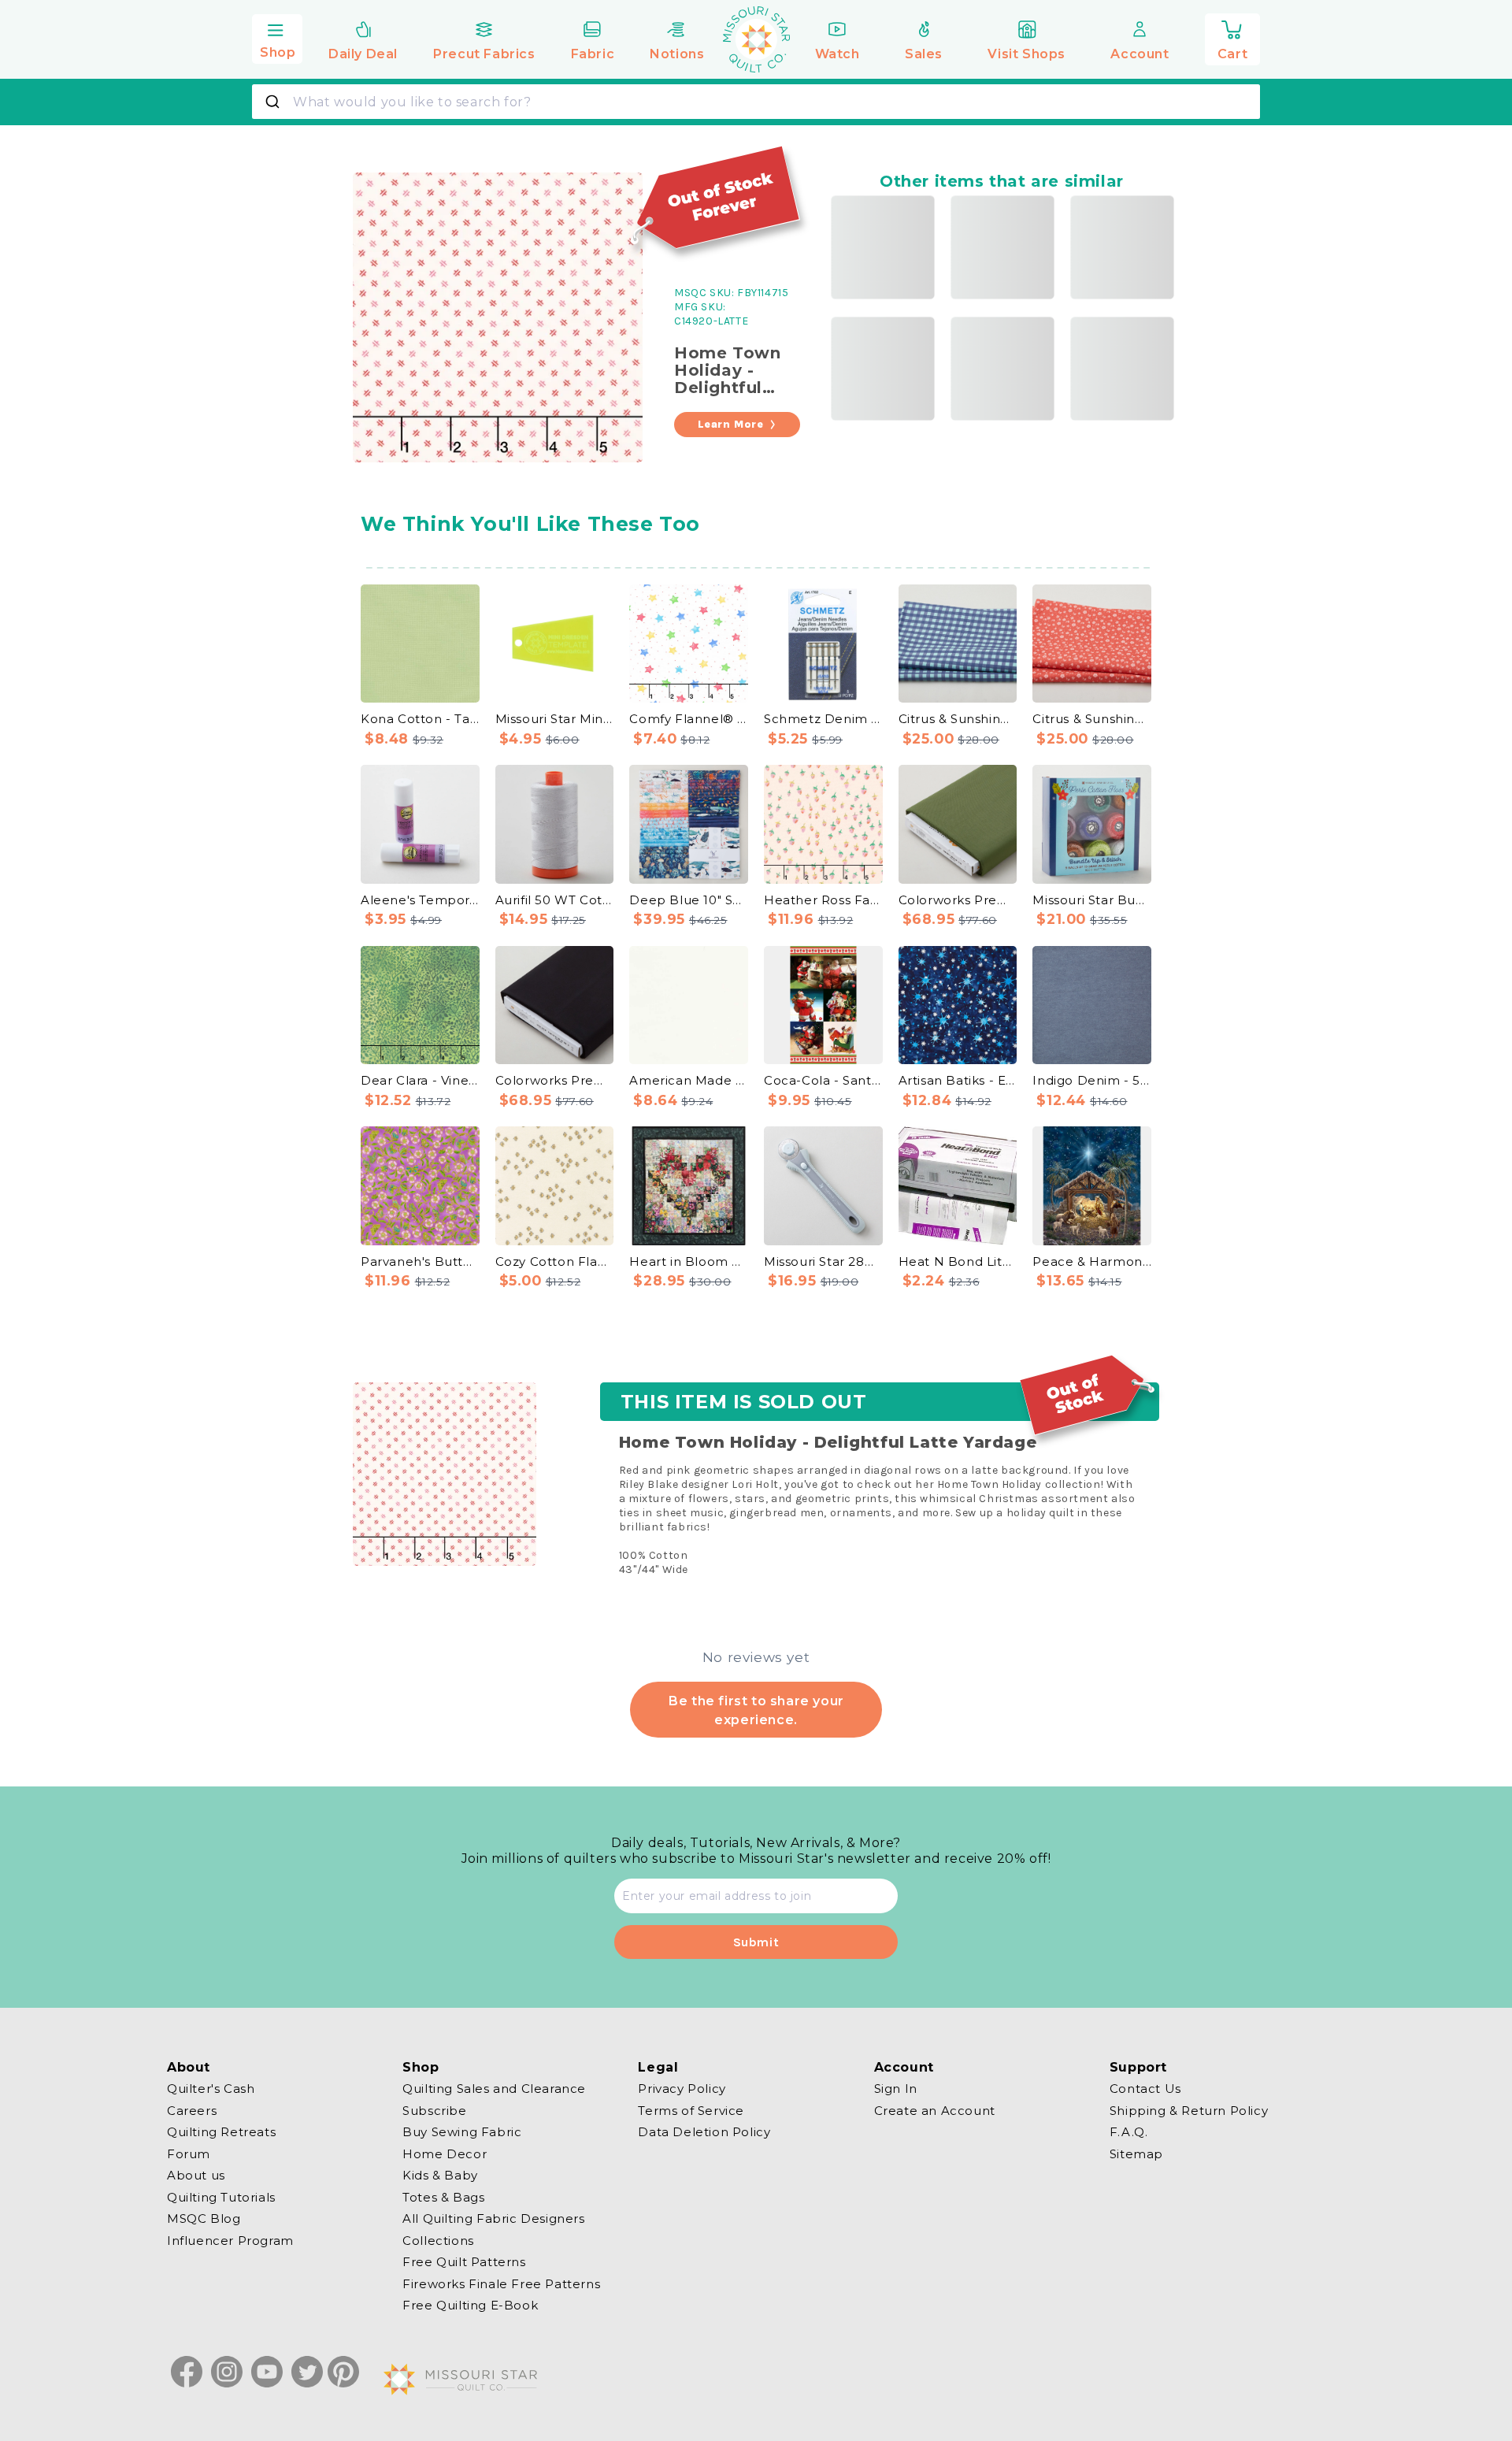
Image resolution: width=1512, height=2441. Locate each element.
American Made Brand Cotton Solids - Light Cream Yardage (689, 1080)
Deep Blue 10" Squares (689, 900)
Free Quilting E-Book (470, 2305)
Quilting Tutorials (221, 2196)
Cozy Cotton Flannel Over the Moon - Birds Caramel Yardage (555, 1261)
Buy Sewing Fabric (462, 2132)
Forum (189, 2153)
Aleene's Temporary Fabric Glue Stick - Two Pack (420, 900)
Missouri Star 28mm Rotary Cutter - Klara (823, 1261)
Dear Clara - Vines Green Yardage (420, 1080)
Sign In (896, 2089)
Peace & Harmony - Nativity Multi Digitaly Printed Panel (1092, 1261)
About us (196, 2175)
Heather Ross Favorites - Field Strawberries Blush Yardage (823, 900)
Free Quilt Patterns (464, 2262)
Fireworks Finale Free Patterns (501, 2283)
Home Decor (445, 2153)
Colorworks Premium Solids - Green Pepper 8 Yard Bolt (958, 900)
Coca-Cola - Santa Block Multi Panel (823, 1080)
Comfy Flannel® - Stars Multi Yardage (689, 719)
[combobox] (756, 102)
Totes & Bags (443, 2196)
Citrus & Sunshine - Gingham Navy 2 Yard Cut (958, 719)
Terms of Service (691, 2110)
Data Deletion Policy (704, 2132)
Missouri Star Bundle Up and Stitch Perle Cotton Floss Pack (1092, 900)
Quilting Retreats (221, 2132)
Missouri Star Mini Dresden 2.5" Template (555, 719)
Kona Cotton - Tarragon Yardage (420, 719)
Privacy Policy (682, 2089)
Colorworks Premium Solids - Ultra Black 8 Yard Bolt (555, 1080)
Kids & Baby (440, 2175)
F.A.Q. (1129, 2132)
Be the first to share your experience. (756, 1710)
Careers (192, 2110)
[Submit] (274, 102)
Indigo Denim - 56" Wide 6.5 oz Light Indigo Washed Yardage (1092, 1080)
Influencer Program (230, 2240)
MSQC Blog (204, 2218)
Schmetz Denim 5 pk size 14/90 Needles (823, 719)
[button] (277, 37)
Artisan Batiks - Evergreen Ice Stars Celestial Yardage (958, 1080)
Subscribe (434, 2110)
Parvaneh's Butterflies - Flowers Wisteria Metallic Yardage (420, 1261)
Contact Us (1145, 2089)
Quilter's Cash (211, 2089)
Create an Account (935, 2110)
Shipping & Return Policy (1189, 2110)
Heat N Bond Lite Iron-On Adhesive (958, 1261)
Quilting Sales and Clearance (494, 2089)
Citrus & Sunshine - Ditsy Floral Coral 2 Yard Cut (1092, 719)
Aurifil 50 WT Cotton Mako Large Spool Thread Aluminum (555, 900)
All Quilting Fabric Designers (493, 2218)
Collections (438, 2240)
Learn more (731, 424)
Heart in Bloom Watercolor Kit (689, 1261)
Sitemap (1136, 2153)
